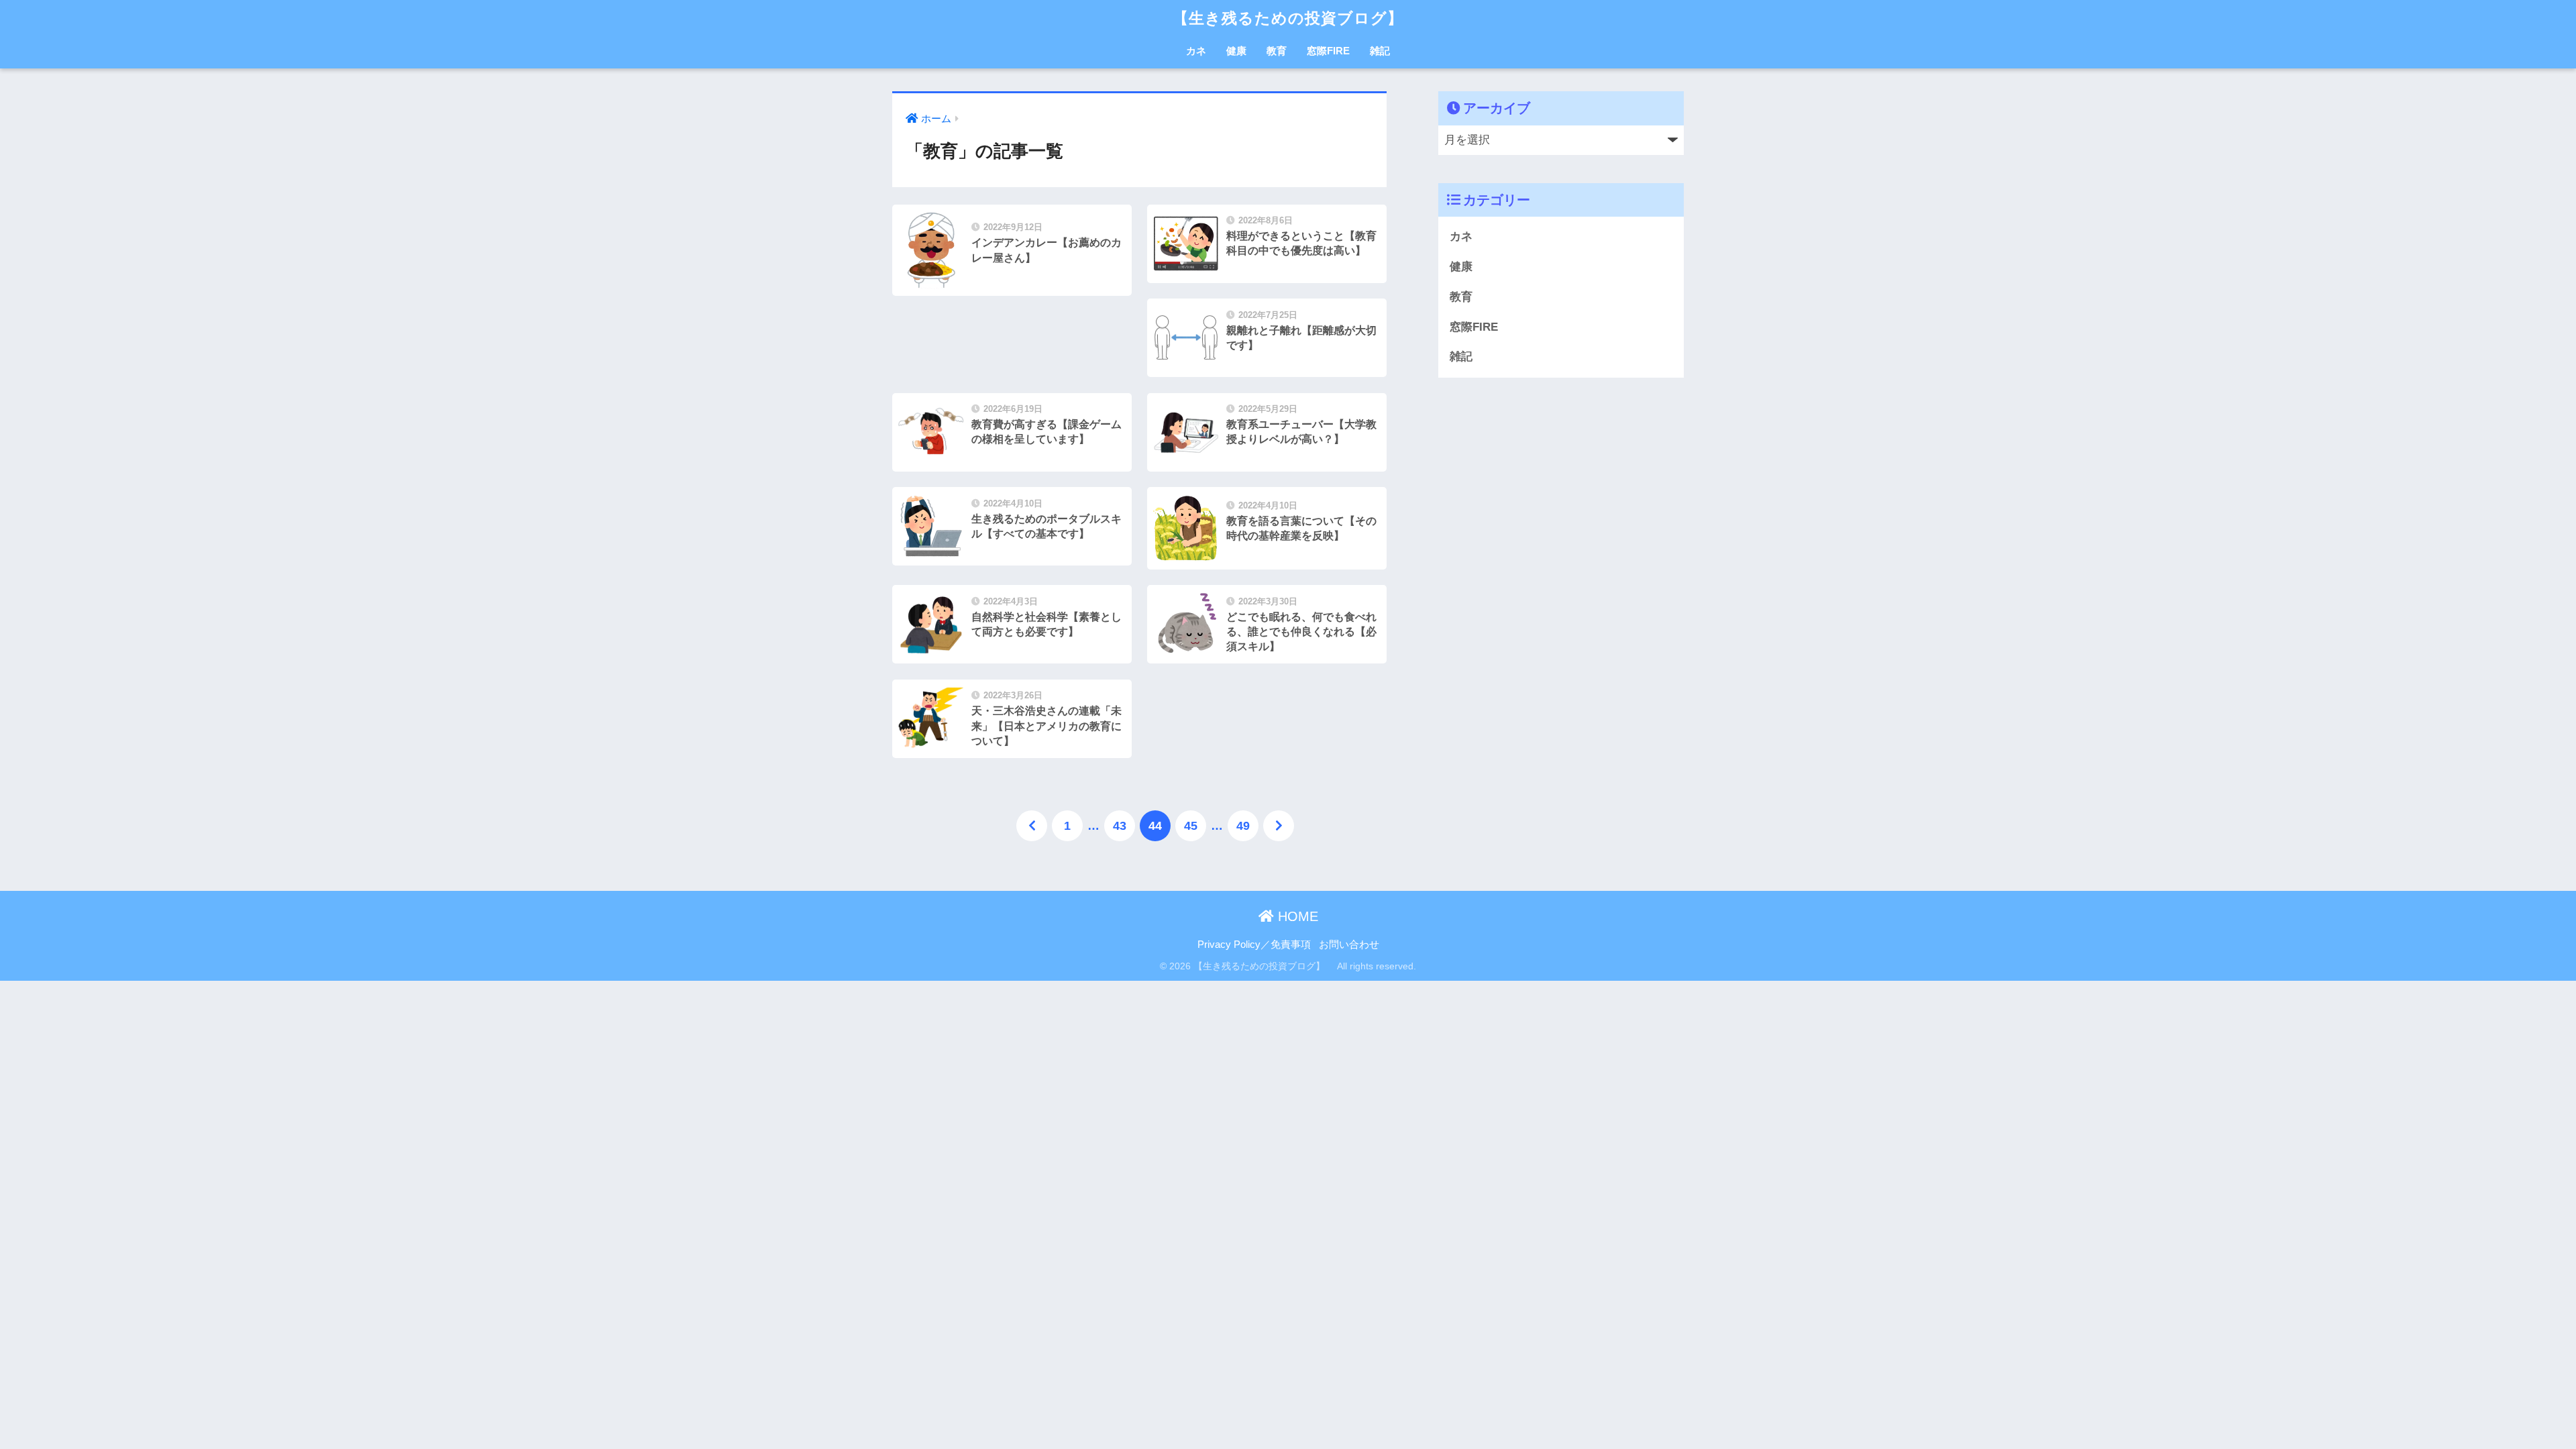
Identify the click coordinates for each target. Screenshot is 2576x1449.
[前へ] (1032, 826)
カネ (1196, 51)
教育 (1277, 51)
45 (1191, 826)
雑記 (1380, 51)
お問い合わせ (1349, 945)
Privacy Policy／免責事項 (1254, 945)
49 (1243, 826)
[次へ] (1279, 826)
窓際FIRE (1328, 51)
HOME (1296, 916)
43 (1120, 826)
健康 (1236, 51)
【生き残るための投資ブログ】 (1296, 18)
